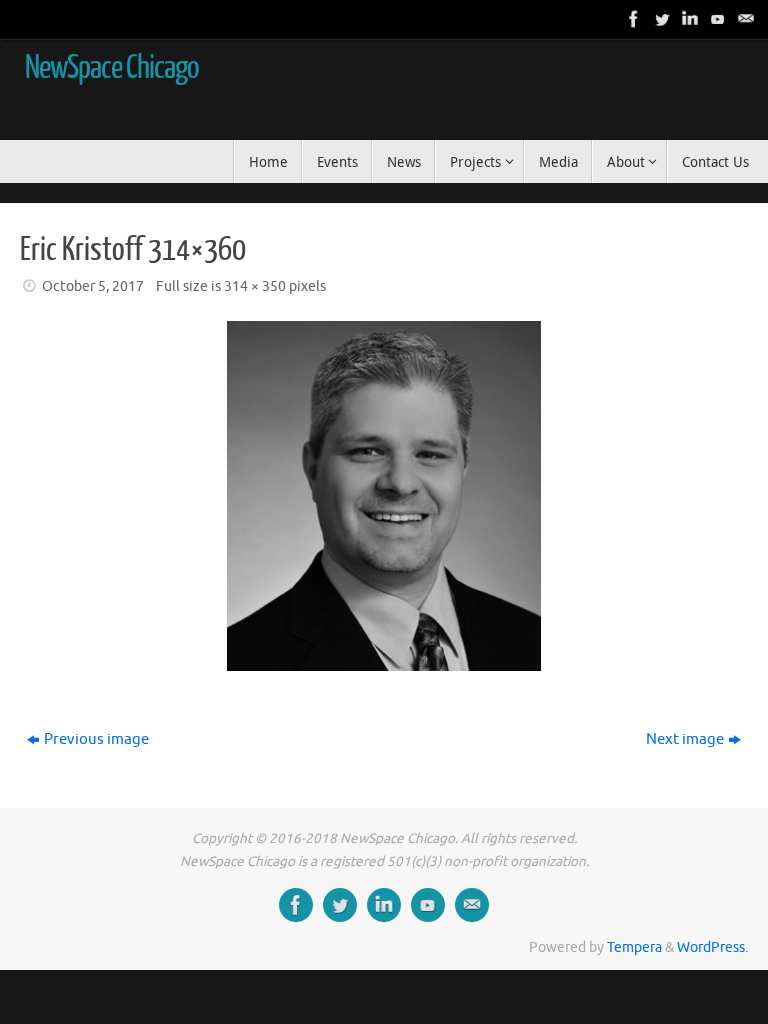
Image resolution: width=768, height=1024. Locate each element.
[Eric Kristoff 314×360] (384, 496)
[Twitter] (660, 19)
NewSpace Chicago (112, 68)
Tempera (634, 947)
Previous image (96, 739)
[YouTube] (716, 19)
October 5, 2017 (93, 286)
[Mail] (744, 19)
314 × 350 (255, 286)
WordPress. (712, 947)
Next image (685, 739)
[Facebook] (632, 19)
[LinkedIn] (688, 19)
